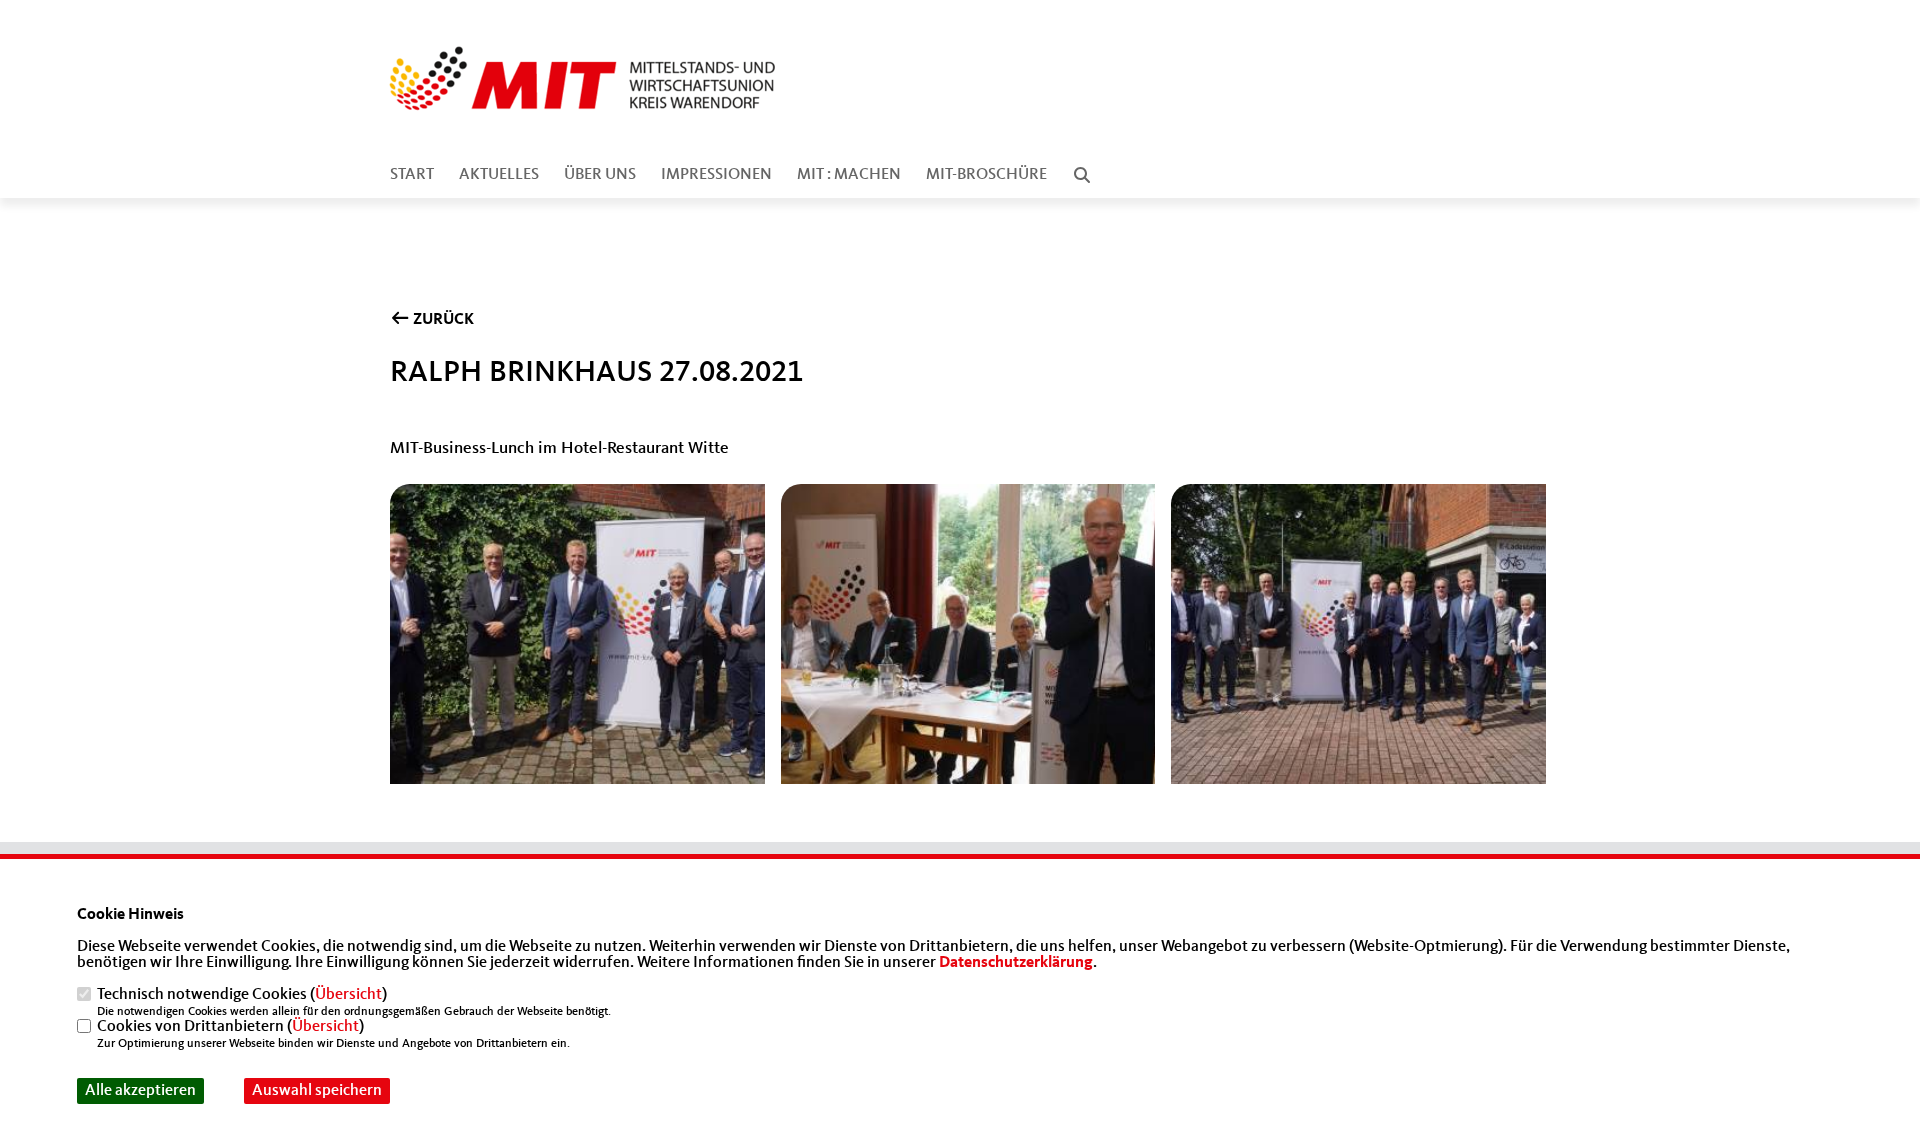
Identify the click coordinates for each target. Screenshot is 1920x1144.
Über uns (600, 175)
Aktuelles (499, 175)
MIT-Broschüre (986, 175)
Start (412, 175)
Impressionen (716, 175)
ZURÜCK (442, 320)
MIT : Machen (849, 175)
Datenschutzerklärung (1016, 963)
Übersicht (348, 995)
